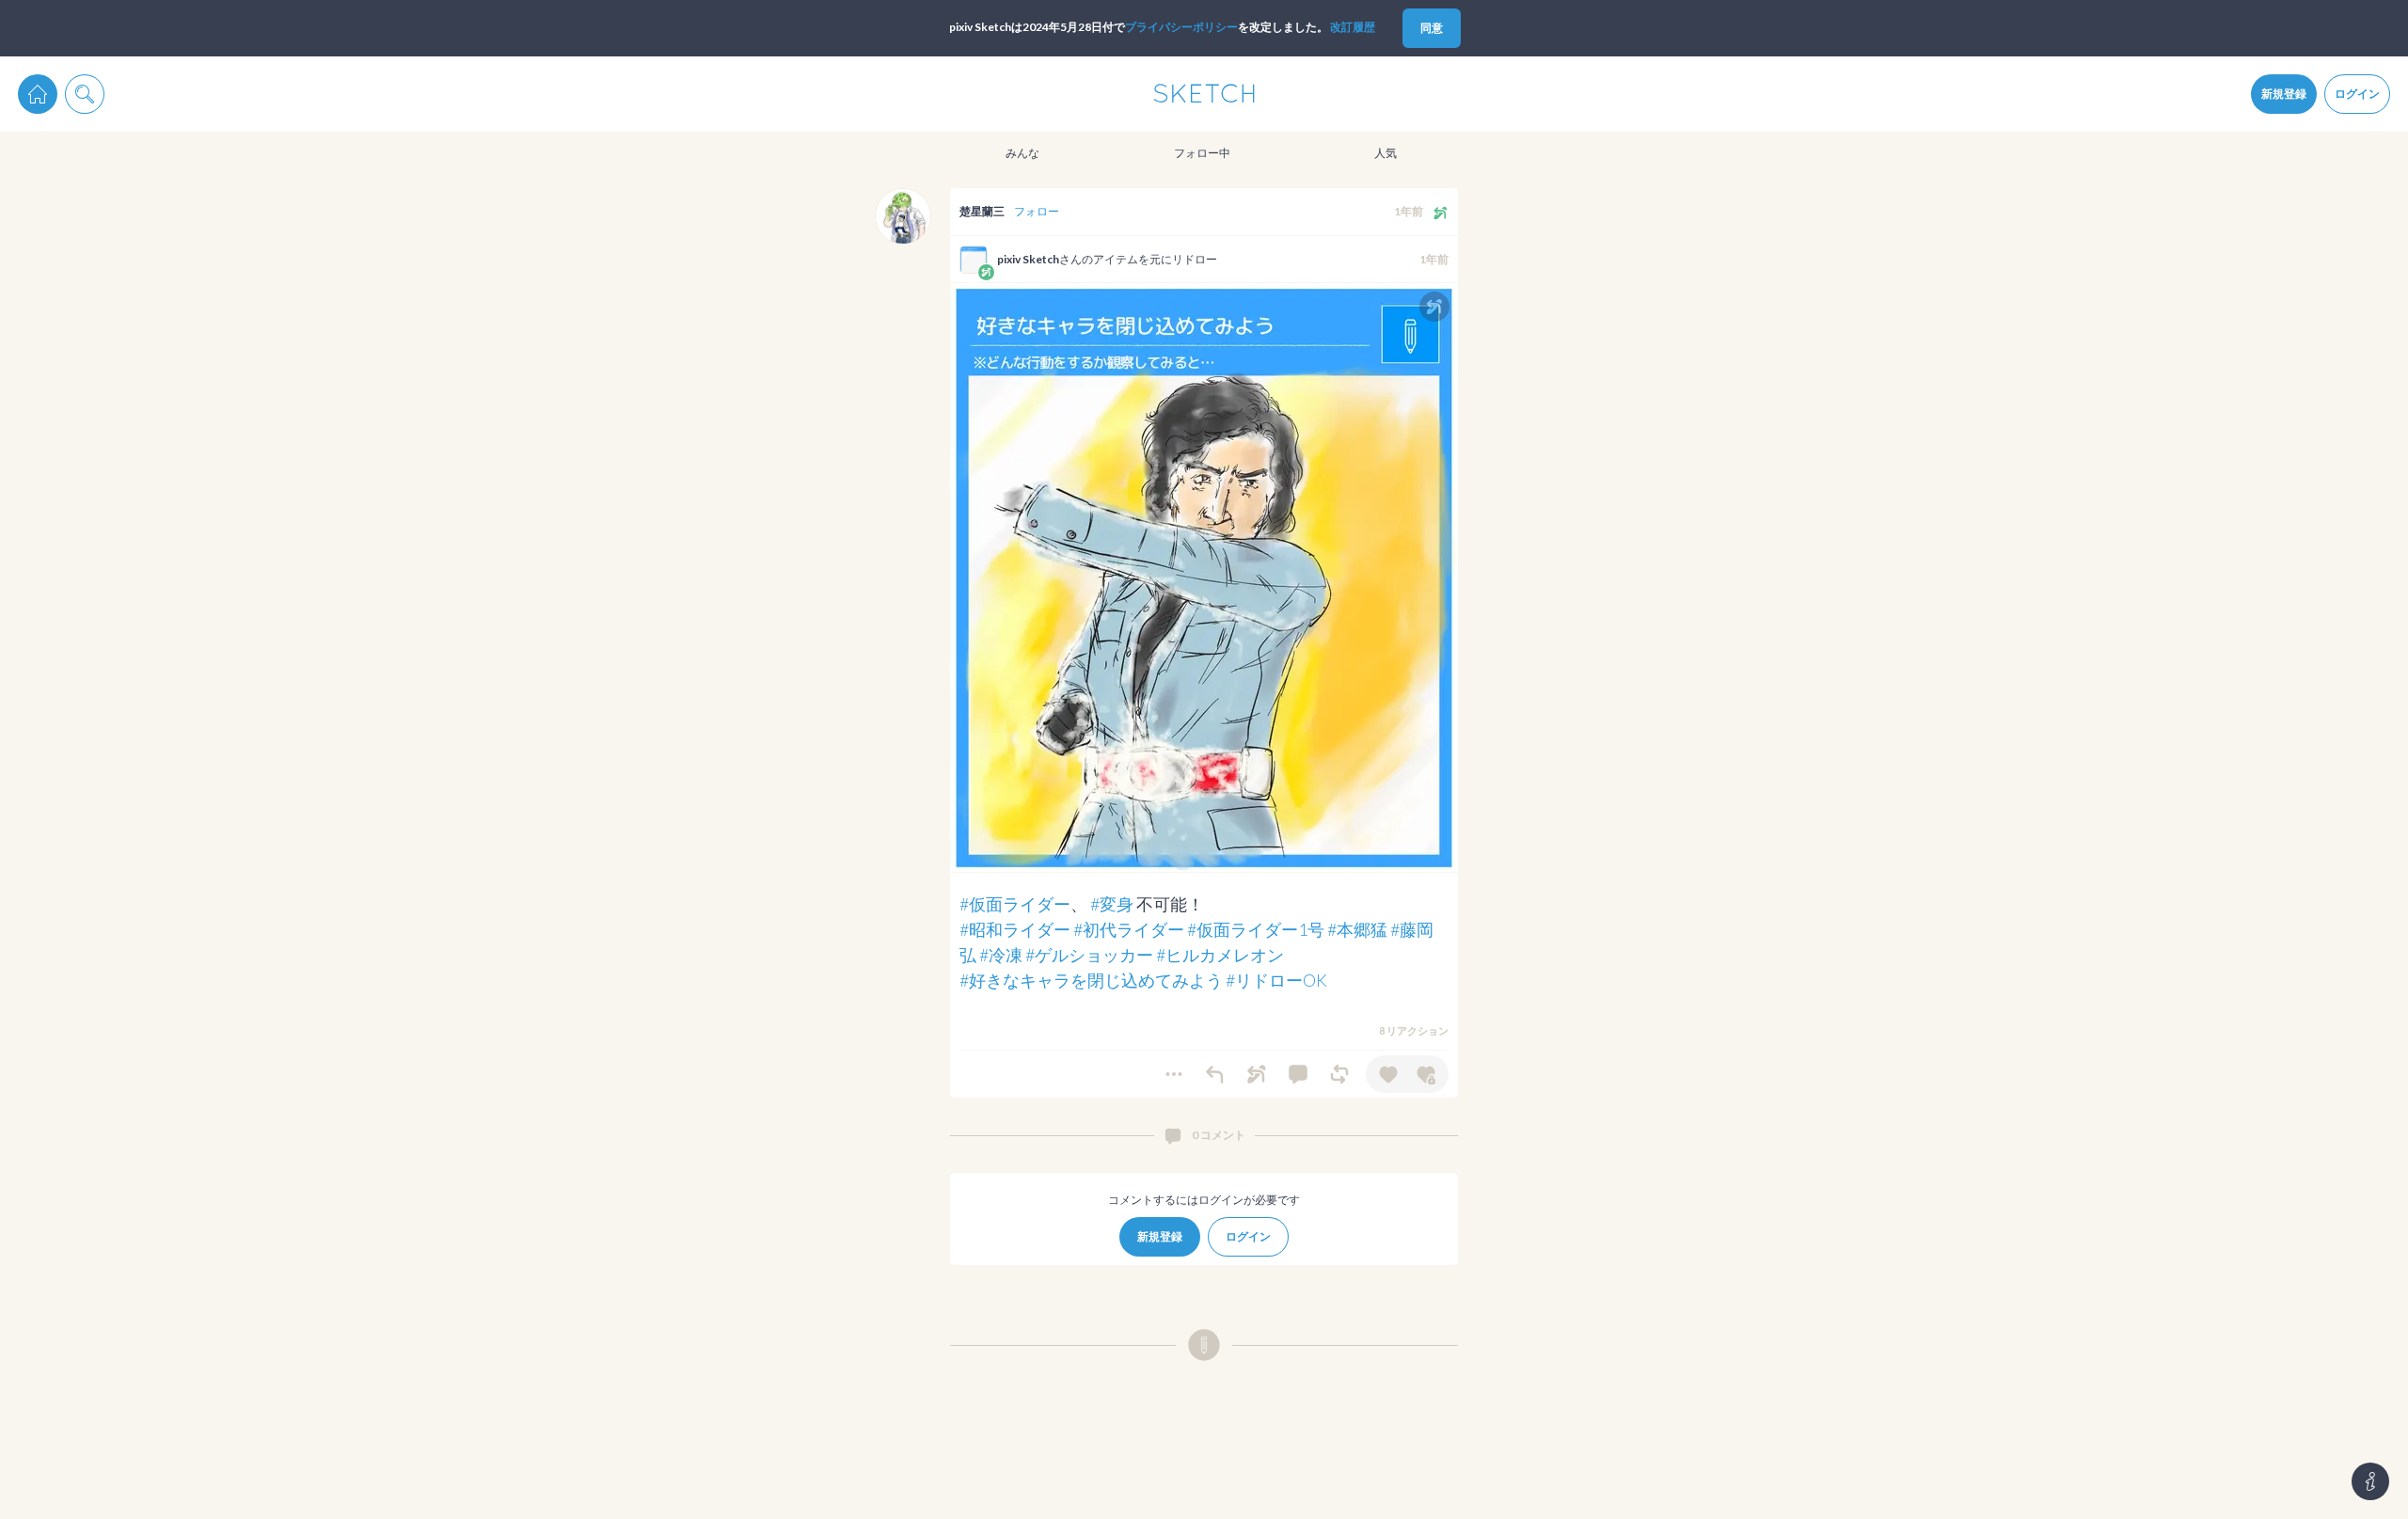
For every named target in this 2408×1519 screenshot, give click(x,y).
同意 (1432, 28)
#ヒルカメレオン (1220, 955)
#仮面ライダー (1015, 904)
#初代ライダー (1129, 929)
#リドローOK (1276, 980)
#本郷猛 (1357, 929)
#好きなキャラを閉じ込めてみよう (1091, 980)
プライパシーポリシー (1181, 27)
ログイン (2357, 94)
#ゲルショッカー (1089, 955)
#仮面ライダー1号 (1256, 929)
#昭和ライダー (1015, 929)
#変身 (1112, 904)
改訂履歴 (1353, 27)
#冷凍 (1001, 955)
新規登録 (2284, 94)
